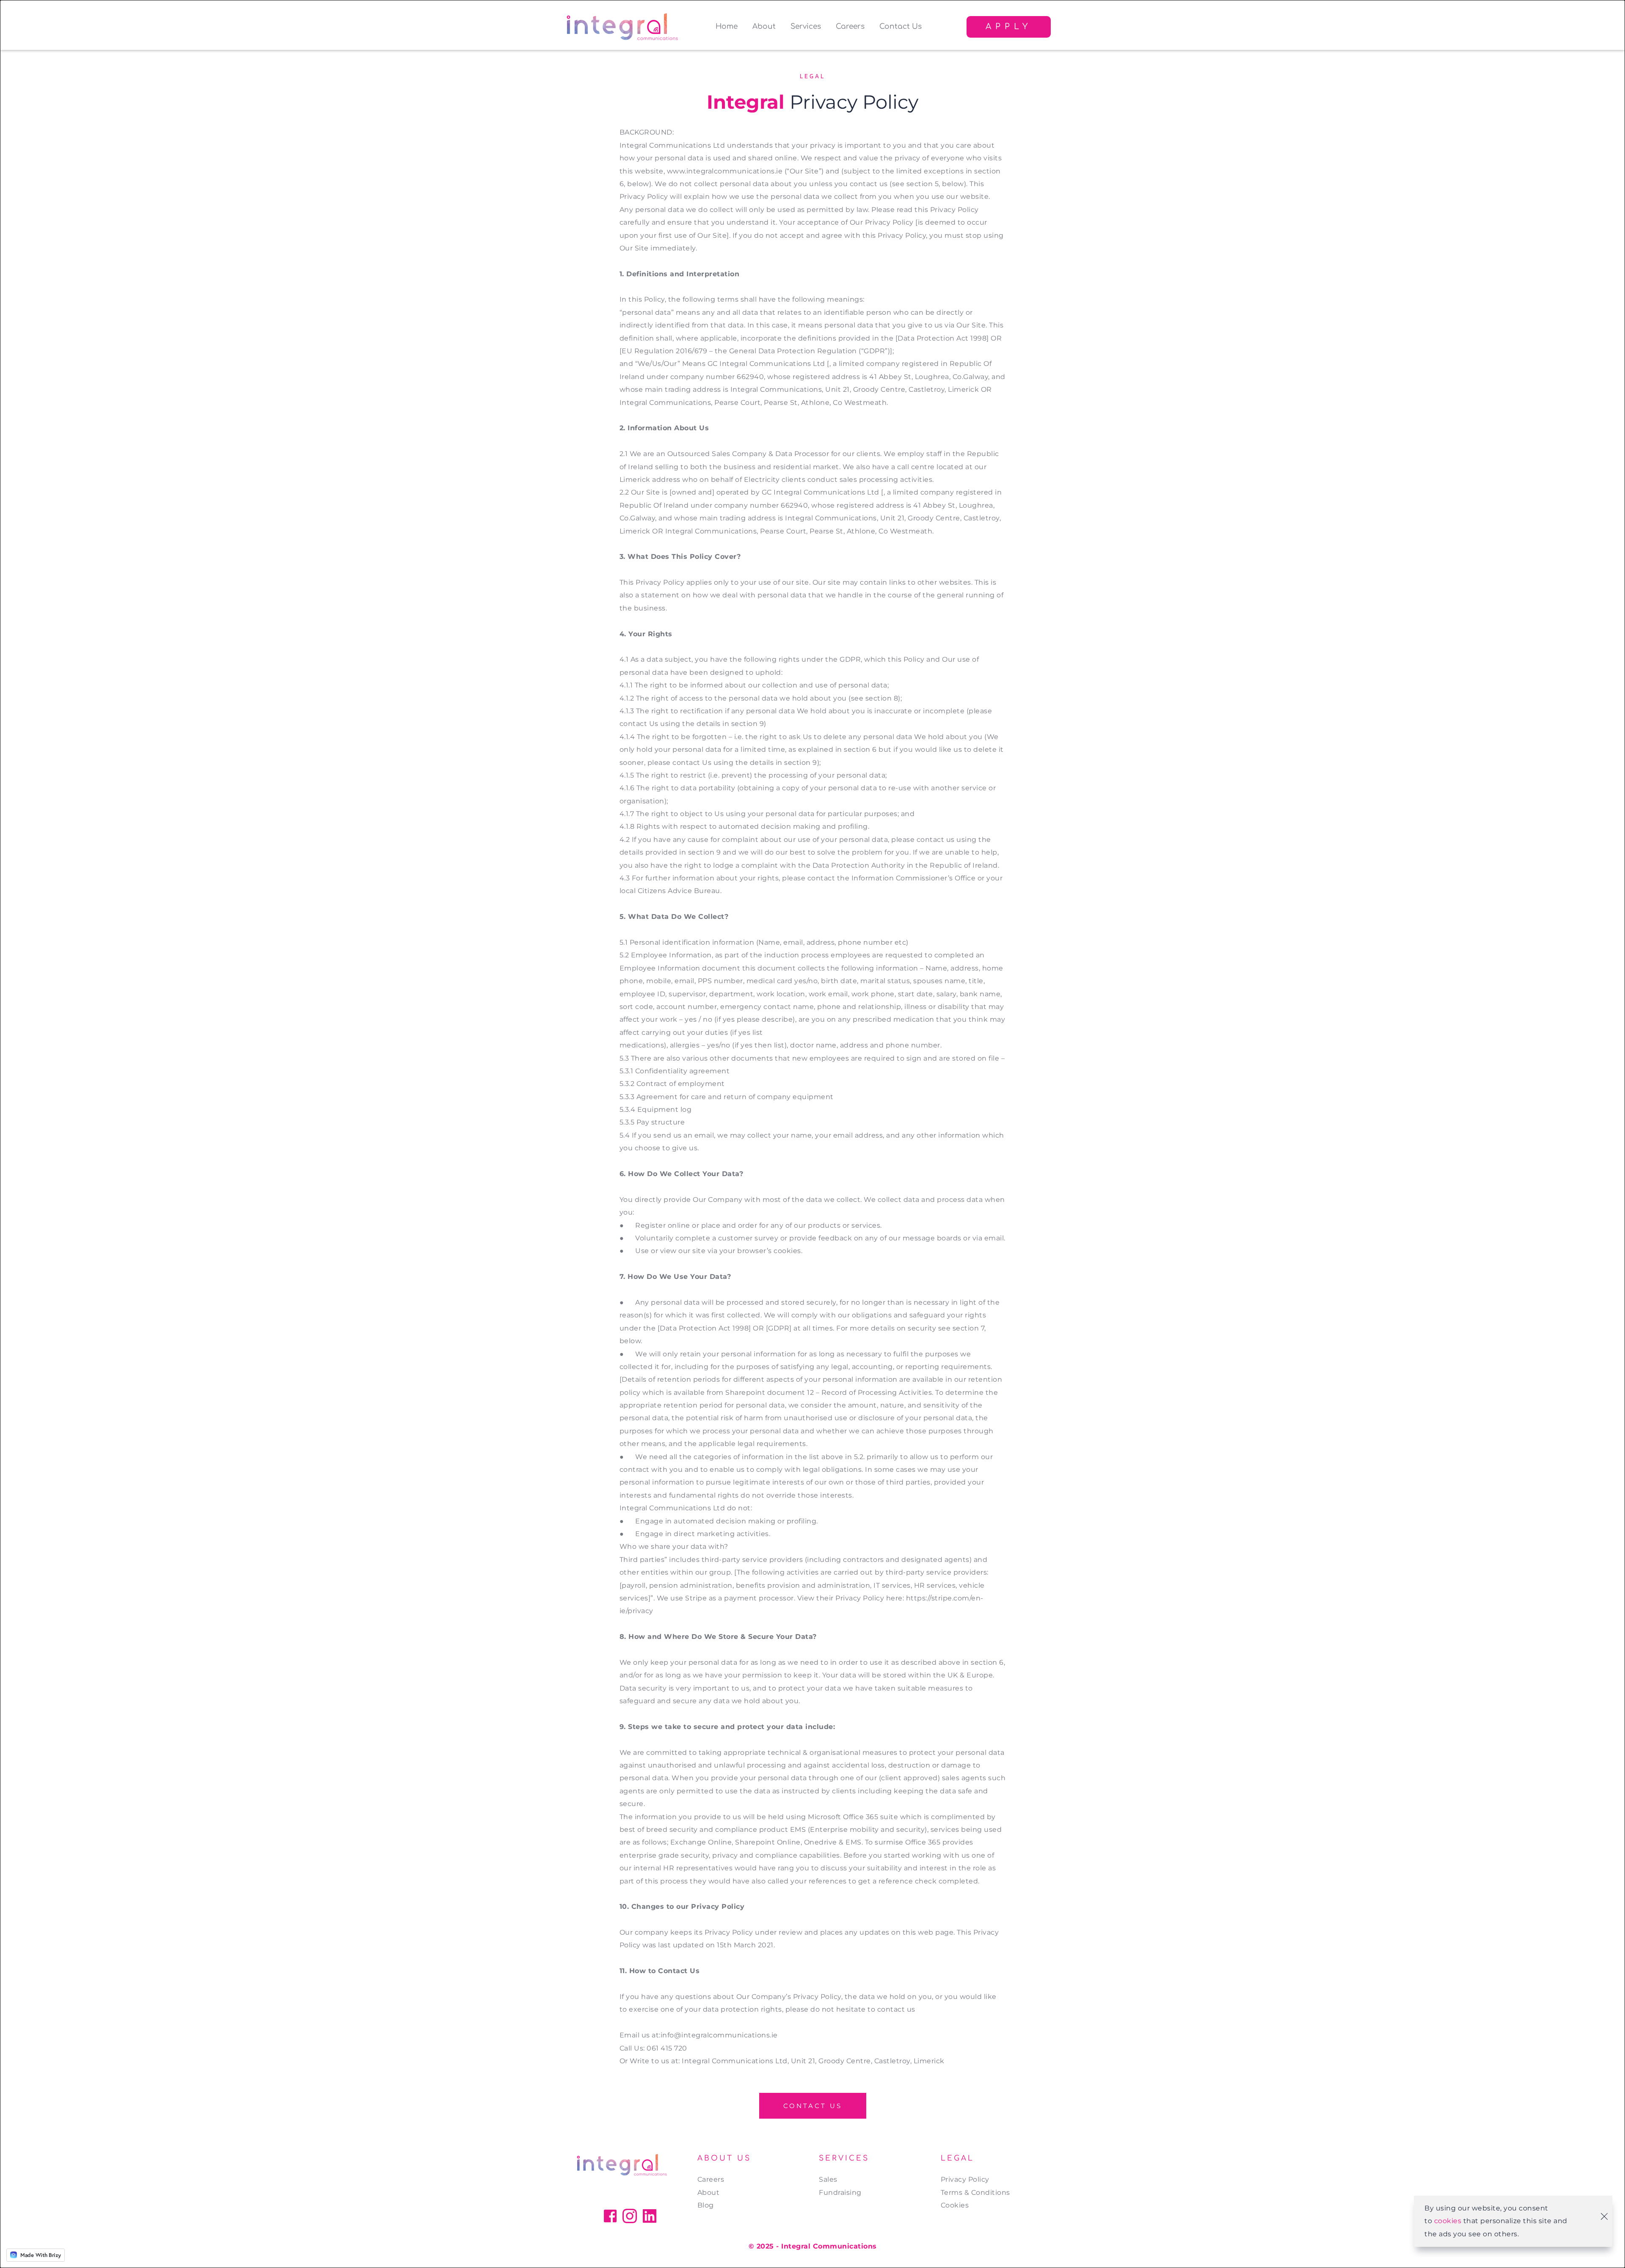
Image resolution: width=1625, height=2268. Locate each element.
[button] (1604, 2216)
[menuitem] (727, 27)
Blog (706, 2205)
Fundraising (840, 2192)
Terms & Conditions (975, 2192)
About (709, 2192)
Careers (711, 2179)
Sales (828, 2179)
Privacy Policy (966, 2179)
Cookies (955, 2205)
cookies (1448, 2221)
